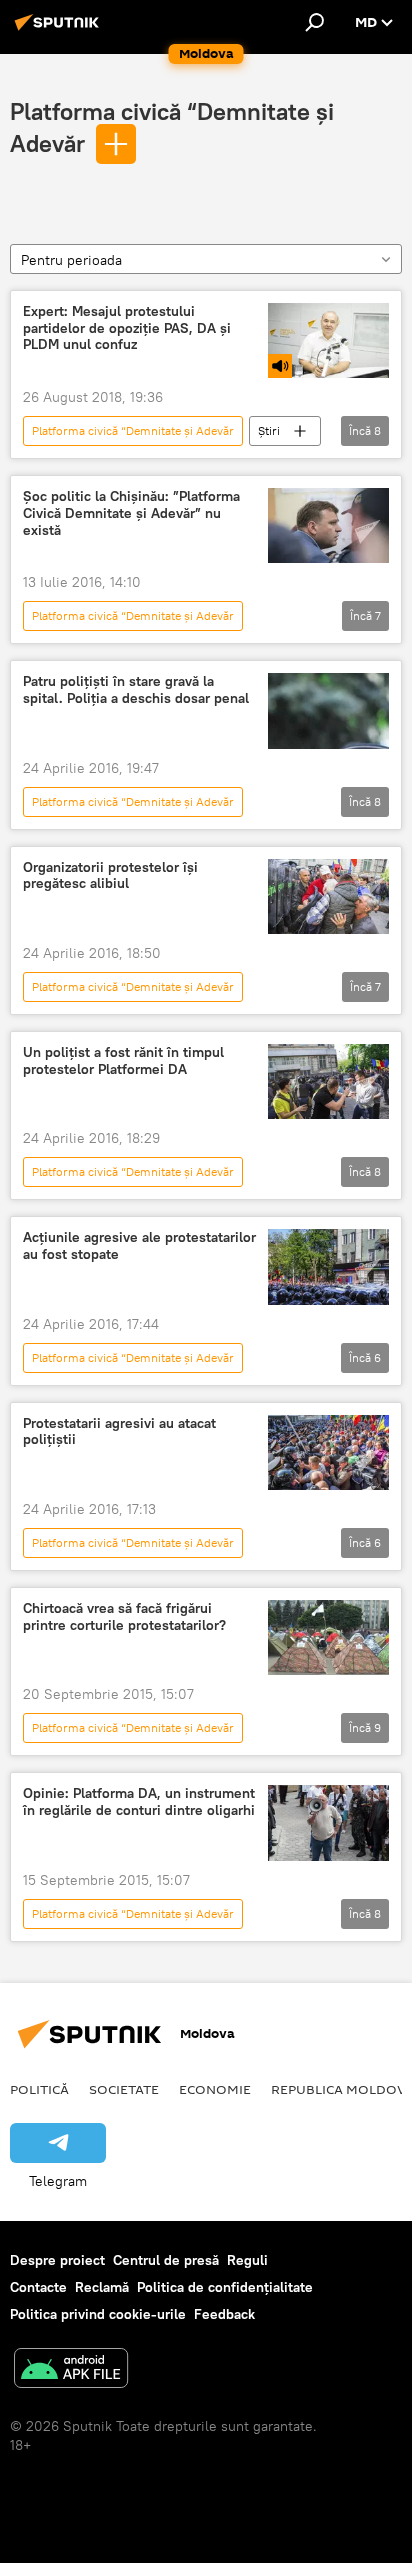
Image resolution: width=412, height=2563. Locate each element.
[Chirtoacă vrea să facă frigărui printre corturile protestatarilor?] (328, 1637)
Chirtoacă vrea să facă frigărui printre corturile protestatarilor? (124, 1617)
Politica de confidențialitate (225, 2287)
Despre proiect (57, 2260)
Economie (215, 2089)
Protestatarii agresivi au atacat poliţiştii (119, 1432)
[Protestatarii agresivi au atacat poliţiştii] (328, 1452)
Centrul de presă (166, 2260)
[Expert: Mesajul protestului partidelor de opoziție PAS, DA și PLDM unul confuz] (328, 340)
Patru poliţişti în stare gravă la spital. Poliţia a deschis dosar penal (136, 690)
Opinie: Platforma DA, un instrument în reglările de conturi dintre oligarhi (139, 1802)
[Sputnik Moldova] (60, 30)
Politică (39, 2089)
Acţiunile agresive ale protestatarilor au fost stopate (139, 1246)
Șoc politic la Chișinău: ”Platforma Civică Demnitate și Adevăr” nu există (131, 513)
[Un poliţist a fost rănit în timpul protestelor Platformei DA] (328, 1081)
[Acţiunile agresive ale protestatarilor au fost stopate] (328, 1266)
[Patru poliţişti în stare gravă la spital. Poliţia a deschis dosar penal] (328, 710)
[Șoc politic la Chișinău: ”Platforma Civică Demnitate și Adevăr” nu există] (328, 525)
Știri (269, 430)
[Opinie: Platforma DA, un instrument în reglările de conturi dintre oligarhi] (328, 1822)
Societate (124, 2089)
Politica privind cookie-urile (98, 2314)
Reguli (247, 2260)
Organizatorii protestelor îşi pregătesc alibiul (110, 876)
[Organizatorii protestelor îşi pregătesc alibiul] (328, 896)
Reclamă (102, 2287)
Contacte (38, 2287)
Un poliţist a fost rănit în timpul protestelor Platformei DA (123, 1061)
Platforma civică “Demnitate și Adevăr (133, 430)
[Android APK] (71, 2370)
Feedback (224, 2314)
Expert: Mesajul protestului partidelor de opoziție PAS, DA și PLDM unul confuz (127, 328)
